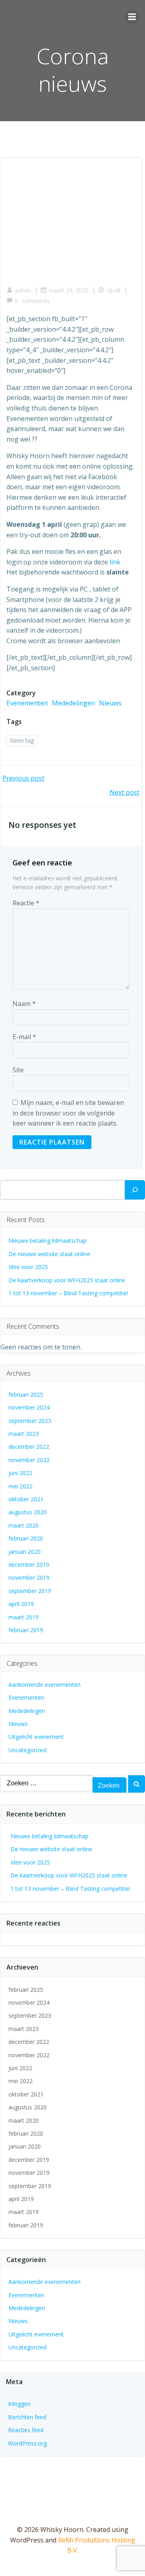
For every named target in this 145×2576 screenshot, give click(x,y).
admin (23, 290)
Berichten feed (27, 2417)
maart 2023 (24, 1434)
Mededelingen (74, 703)
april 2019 (21, 1604)
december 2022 (29, 1447)
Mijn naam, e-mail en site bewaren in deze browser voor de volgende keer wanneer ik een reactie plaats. (68, 1113)
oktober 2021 (26, 1499)
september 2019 (30, 1591)
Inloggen (19, 2404)
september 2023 (30, 1421)
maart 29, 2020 (69, 290)
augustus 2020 (28, 1512)
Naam (24, 1004)
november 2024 (29, 1407)
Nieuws (110, 703)
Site (18, 1070)
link (115, 562)
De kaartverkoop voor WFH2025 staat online (67, 1280)
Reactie (26, 903)
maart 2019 (24, 1617)
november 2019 (29, 1577)
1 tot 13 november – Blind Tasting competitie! (68, 1293)
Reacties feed (26, 2430)
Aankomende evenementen (45, 1685)
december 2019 (29, 1565)
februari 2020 (26, 1538)
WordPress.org (27, 2443)
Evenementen (27, 703)
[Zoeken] (135, 1190)
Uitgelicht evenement (36, 1737)
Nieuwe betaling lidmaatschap (48, 1241)
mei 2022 (21, 1486)
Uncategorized (27, 1750)
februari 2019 (26, 1630)
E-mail (24, 1037)
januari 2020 (25, 1552)
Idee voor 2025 (28, 1267)
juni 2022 (20, 1473)
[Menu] (132, 17)
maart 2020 (24, 1525)
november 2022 (29, 1460)
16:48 (113, 290)
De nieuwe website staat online (49, 1254)
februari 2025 (26, 1394)
